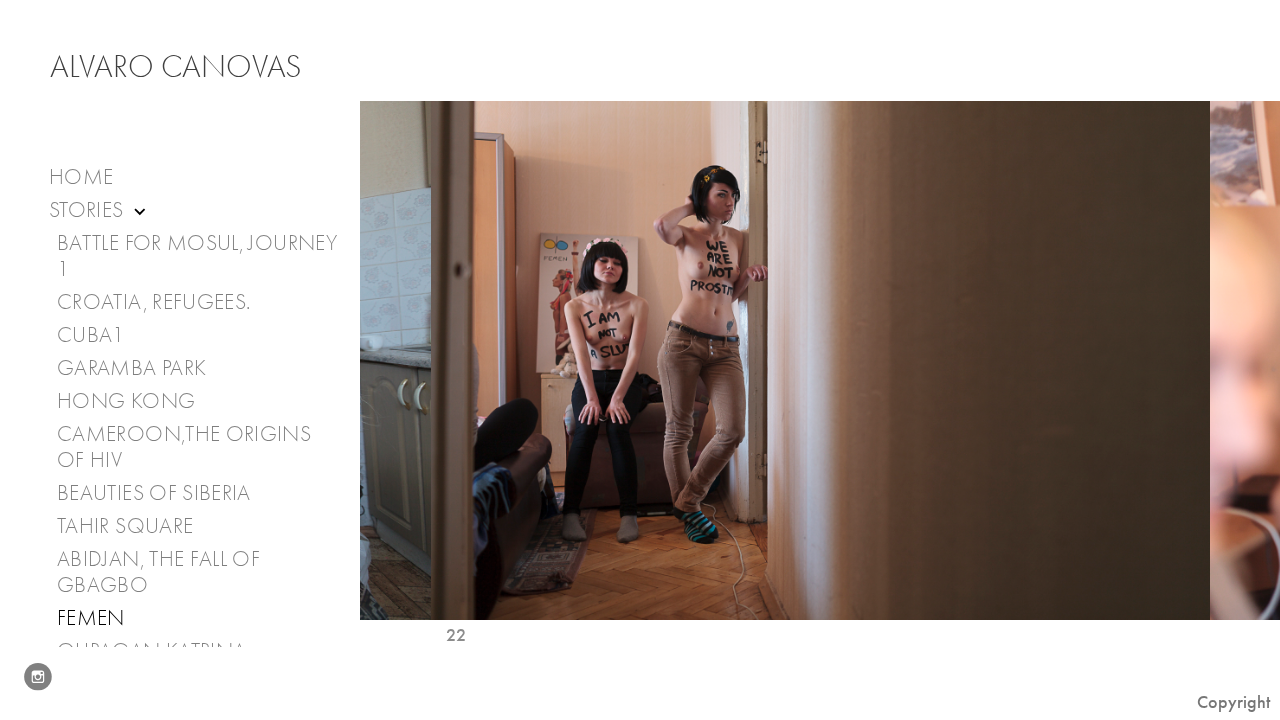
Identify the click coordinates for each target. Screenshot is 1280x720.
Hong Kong (126, 401)
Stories (89, 210)
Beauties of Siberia (154, 493)
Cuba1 (91, 335)
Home (81, 177)
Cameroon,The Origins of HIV (184, 447)
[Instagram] (38, 677)
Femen (91, 618)
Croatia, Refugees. (153, 302)
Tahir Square (125, 526)
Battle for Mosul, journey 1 (197, 256)
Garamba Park (131, 368)
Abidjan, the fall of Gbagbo (158, 572)
